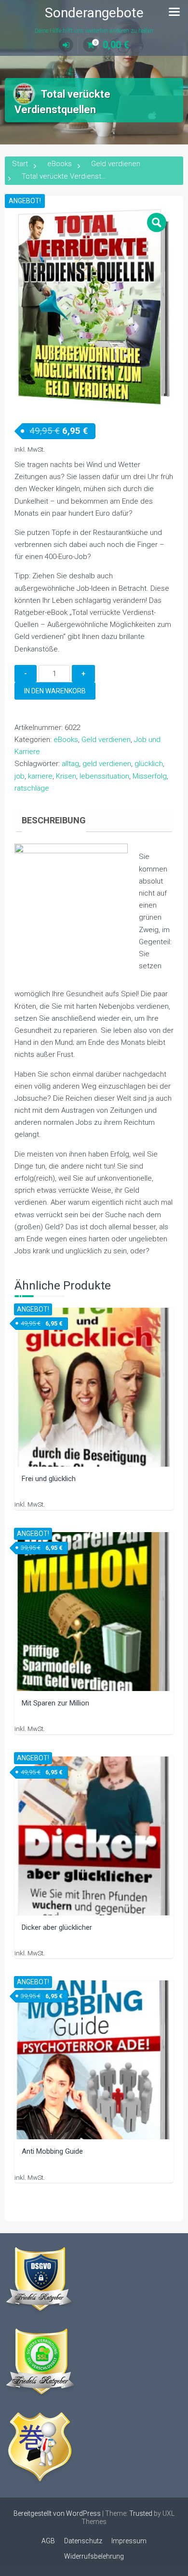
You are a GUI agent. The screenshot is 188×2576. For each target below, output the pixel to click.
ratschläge (32, 788)
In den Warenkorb (55, 691)
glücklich (149, 764)
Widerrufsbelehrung (94, 2556)
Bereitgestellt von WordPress (57, 2513)
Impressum (129, 2541)
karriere (40, 776)
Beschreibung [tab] (54, 820)
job (20, 776)
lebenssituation (104, 776)
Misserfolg (150, 776)
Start (20, 164)
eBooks (60, 164)
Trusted (141, 2513)
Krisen (66, 776)
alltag (70, 764)
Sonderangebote (94, 13)
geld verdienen (107, 764)
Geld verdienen (116, 164)
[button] (157, 222)
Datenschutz (83, 2541)
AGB (48, 2541)
